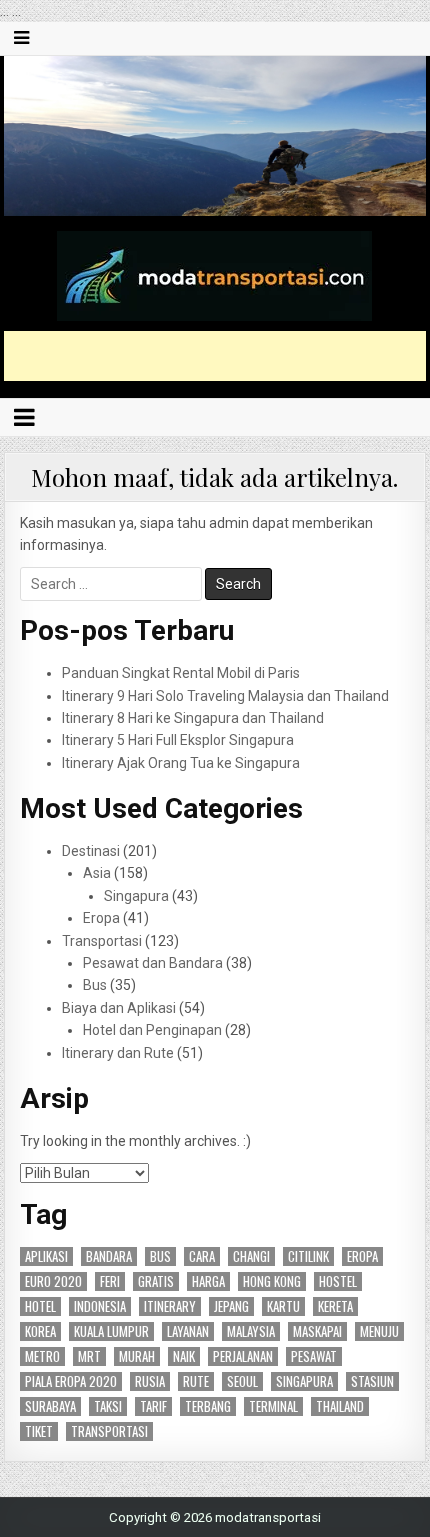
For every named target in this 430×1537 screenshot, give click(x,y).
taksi (108, 1406)
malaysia (251, 1331)
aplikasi (46, 1256)
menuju (379, 1331)
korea (40, 1331)
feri (110, 1281)
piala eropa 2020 (71, 1381)
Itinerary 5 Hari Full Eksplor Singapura (178, 740)
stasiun (372, 1381)
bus (160, 1256)
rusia (150, 1381)
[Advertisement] (216, 356)
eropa (362, 1256)
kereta (335, 1306)
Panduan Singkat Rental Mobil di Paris (181, 673)
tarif (153, 1406)
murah (137, 1356)
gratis (156, 1281)
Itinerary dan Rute (118, 1053)
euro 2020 (53, 1281)
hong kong (272, 1281)
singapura (304, 1381)
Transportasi (102, 941)
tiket (39, 1431)
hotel (40, 1306)
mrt (89, 1356)
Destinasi (91, 851)
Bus (95, 985)
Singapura (136, 896)
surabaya (50, 1406)
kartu (283, 1306)
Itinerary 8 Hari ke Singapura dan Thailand (193, 718)
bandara (109, 1256)
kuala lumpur (111, 1331)
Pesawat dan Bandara (153, 963)
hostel (338, 1281)
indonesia (100, 1306)
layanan (188, 1331)
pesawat (314, 1356)
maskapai (317, 1331)
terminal (273, 1406)
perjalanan (243, 1356)
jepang (231, 1306)
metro (42, 1356)
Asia (97, 873)
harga (208, 1281)
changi (251, 1256)
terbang (208, 1406)
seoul (242, 1381)
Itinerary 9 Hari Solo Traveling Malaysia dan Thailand (225, 696)
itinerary (170, 1306)
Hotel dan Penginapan (152, 1030)
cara (202, 1256)
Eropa (101, 918)
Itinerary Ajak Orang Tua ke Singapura (181, 763)
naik (184, 1356)
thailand (340, 1406)
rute (196, 1381)
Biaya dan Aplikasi (119, 1008)
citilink (308, 1256)
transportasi (109, 1431)
